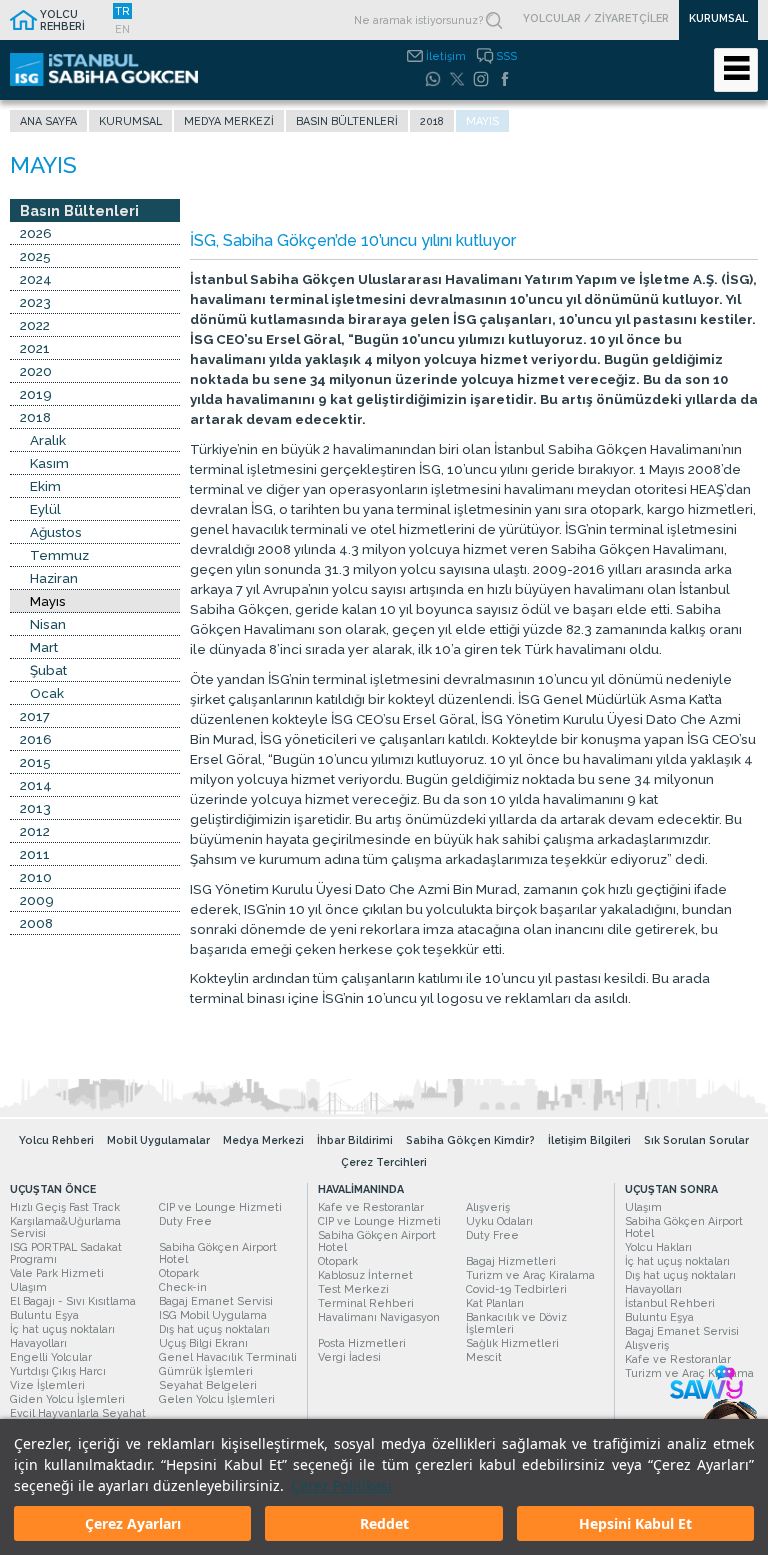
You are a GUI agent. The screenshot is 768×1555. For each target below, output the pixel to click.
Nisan (48, 624)
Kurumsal (130, 121)
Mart (44, 647)
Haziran (54, 578)
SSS (506, 56)
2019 (36, 394)
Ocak (47, 693)
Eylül (45, 509)
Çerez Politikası (341, 1485)
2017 (35, 716)
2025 (35, 256)
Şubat (48, 670)
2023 (35, 302)
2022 (35, 325)
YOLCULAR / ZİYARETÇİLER (596, 18)
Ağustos (56, 532)
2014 (36, 785)
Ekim (45, 486)
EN (122, 29)
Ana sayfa (48, 121)
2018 (432, 121)
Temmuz (59, 555)
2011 (35, 854)
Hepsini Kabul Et (635, 1523)
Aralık (48, 440)
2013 (35, 808)
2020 (36, 371)
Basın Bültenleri (347, 121)
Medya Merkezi (229, 121)
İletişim (446, 56)
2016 (36, 739)
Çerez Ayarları (133, 1523)
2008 (36, 923)
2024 (36, 279)
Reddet (384, 1523)
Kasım (49, 463)
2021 (35, 348)
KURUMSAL (718, 18)
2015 (35, 762)
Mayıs (48, 601)
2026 (36, 233)
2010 (36, 877)
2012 (35, 831)
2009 (37, 900)
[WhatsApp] (433, 79)
